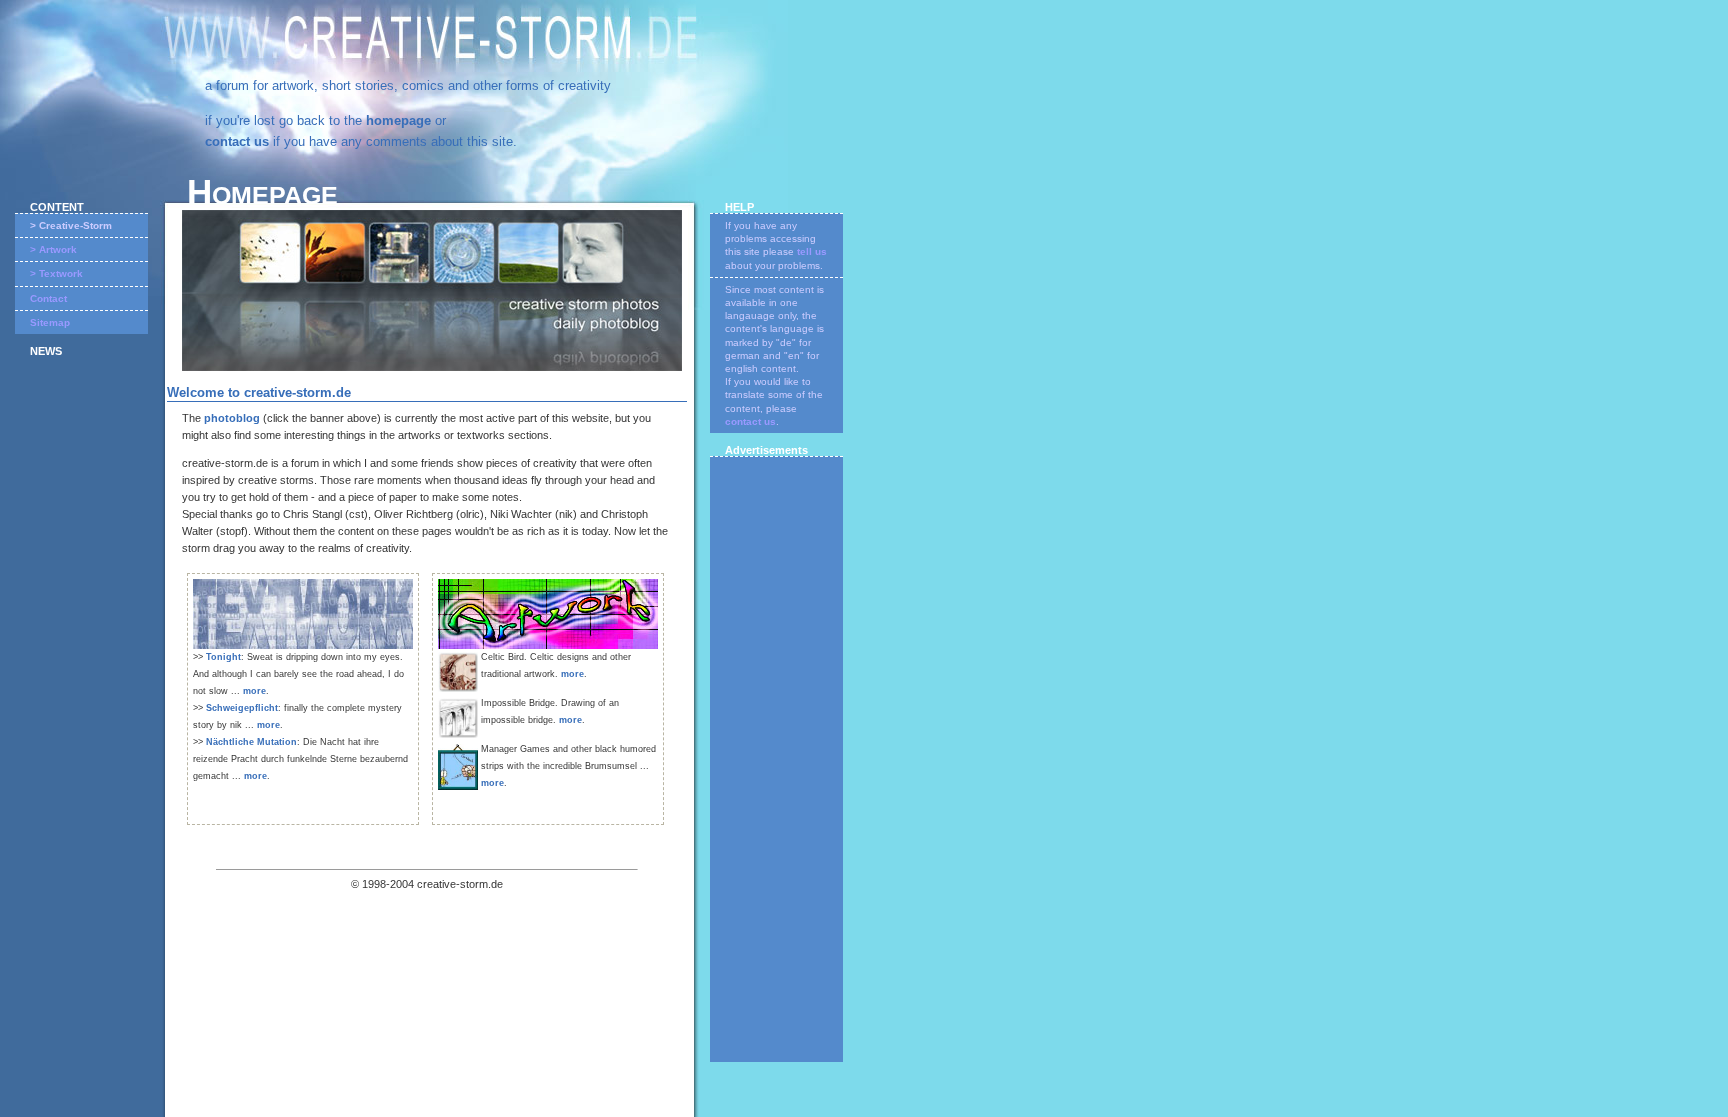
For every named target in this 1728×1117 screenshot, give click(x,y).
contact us (237, 141)
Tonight (223, 657)
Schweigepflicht (242, 708)
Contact (48, 298)
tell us (812, 251)
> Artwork (53, 249)
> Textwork (56, 273)
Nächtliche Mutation (251, 742)
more (254, 691)
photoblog (232, 418)
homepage (398, 120)
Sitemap (50, 322)
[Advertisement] (777, 762)
